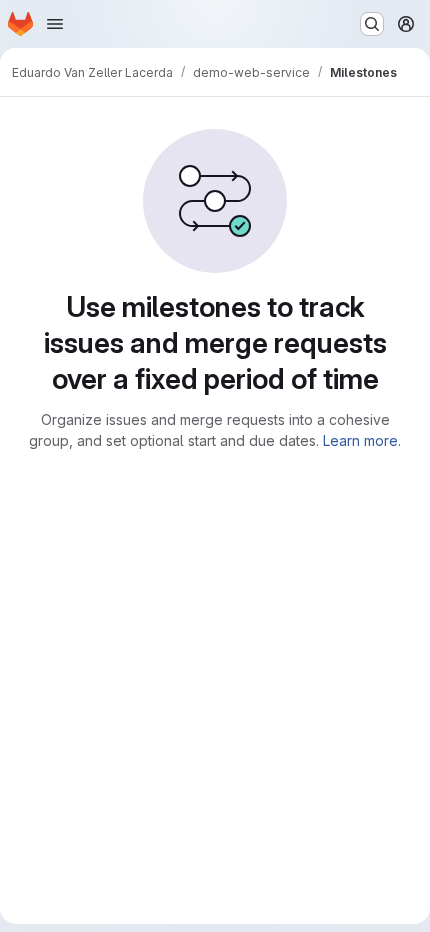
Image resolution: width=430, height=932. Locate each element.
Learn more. (362, 440)
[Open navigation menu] (55, 24)
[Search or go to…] (372, 24)
